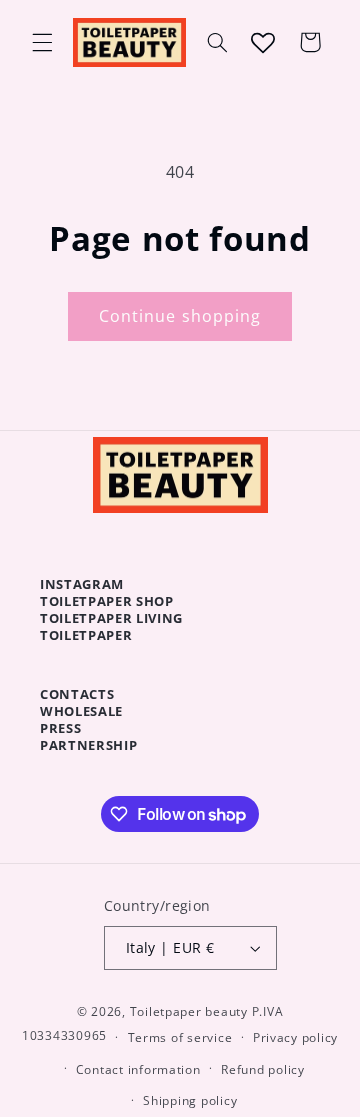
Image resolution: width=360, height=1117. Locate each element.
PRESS (60, 728)
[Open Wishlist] (263, 42)
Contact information (138, 1069)
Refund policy (263, 1069)
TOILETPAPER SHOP (107, 601)
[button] (42, 42)
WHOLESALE (81, 711)
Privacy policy (295, 1037)
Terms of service (180, 1037)
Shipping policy (190, 1100)
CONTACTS (77, 694)
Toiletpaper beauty (189, 1011)
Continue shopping (180, 316)
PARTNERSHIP (88, 745)
